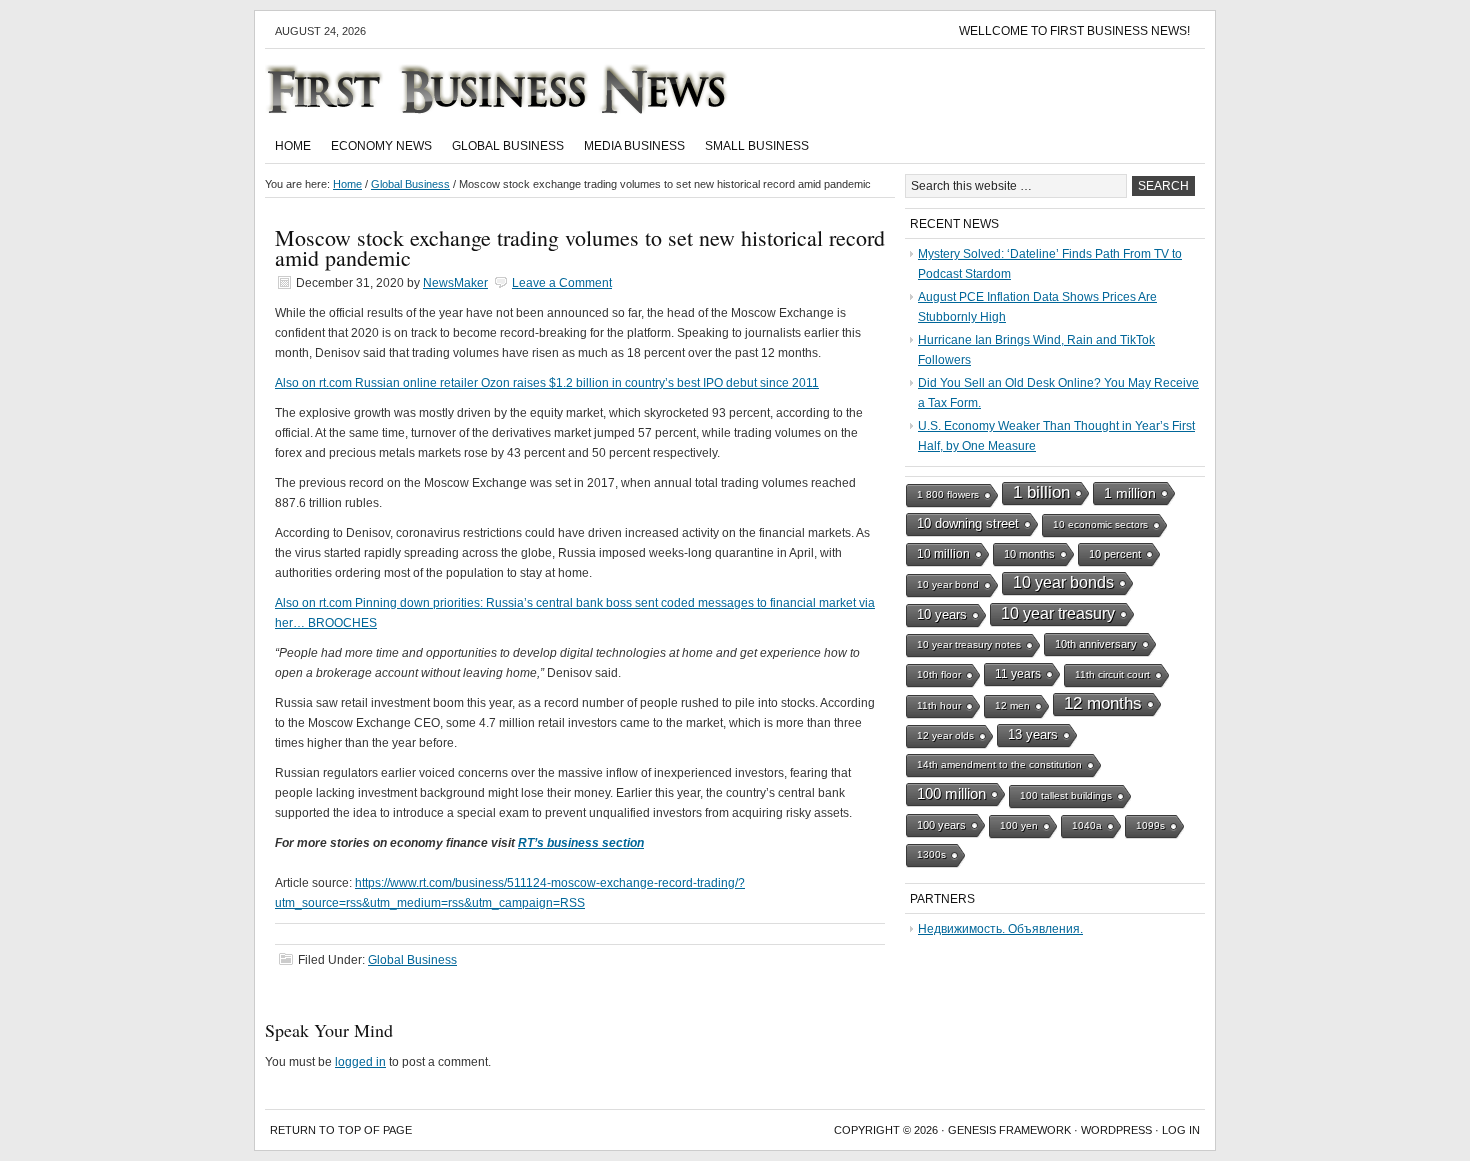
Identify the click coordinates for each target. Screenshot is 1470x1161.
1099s (1150, 825)
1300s (931, 854)
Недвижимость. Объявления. (1000, 929)
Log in (1181, 1130)
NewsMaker (455, 283)
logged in (360, 1062)
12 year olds (945, 735)
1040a (1087, 825)
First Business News (525, 89)
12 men (1012, 705)
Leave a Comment (562, 283)
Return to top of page (341, 1130)
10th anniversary (1096, 644)
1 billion (1041, 492)
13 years (1033, 734)
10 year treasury (1058, 613)
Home (293, 146)
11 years (1018, 674)
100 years (941, 825)
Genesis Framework (1009, 1130)
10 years (942, 614)
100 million (951, 794)
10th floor (939, 674)
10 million (943, 554)
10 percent (1115, 554)
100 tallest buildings (1066, 795)
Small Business (757, 146)
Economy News (381, 146)
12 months (1103, 703)
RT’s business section (581, 843)
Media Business (634, 146)
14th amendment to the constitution (999, 764)
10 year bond (948, 584)
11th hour (939, 705)
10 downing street (968, 523)
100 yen (1019, 825)
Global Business (508, 146)
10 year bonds (1063, 582)
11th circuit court (1112, 674)
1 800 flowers (948, 494)
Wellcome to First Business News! (1074, 31)
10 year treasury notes (969, 644)
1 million (1130, 493)
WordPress (1116, 1130)
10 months (1029, 554)
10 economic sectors (1100, 524)
